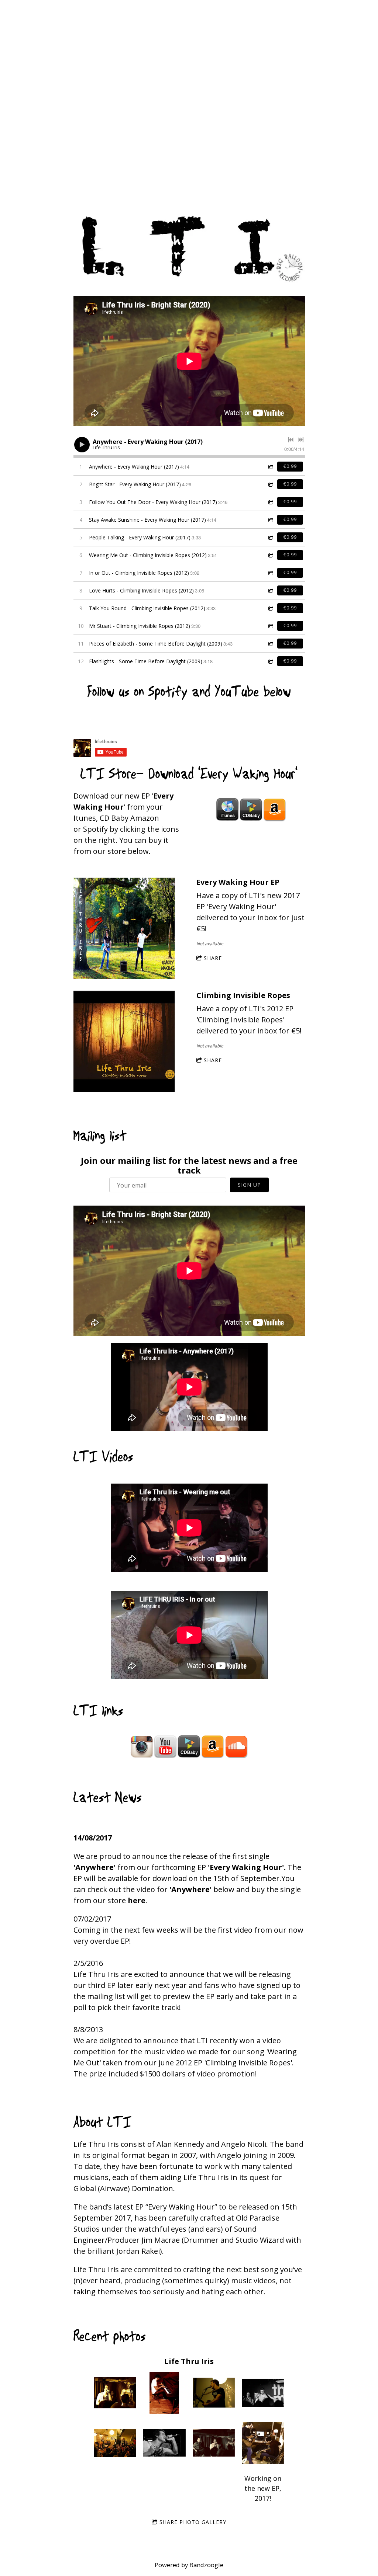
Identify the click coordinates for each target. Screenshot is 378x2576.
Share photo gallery (193, 2522)
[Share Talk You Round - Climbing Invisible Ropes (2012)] (270, 608)
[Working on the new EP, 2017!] (263, 2443)
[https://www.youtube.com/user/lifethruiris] (165, 1746)
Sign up (249, 1185)
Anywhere (94, 1867)
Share (213, 958)
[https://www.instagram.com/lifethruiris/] (142, 1746)
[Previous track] (291, 440)
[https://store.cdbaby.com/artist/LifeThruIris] (251, 810)
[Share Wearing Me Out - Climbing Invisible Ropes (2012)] (270, 555)
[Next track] (301, 440)
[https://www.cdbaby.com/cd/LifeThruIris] (189, 1746)
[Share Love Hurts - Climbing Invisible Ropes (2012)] (270, 590)
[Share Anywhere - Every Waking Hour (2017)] (270, 467)
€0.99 (290, 466)
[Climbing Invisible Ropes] (124, 1042)
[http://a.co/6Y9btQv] (275, 810)
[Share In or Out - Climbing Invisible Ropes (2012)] (270, 573)
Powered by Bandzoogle (189, 2565)
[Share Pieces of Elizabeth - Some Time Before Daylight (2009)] (270, 644)
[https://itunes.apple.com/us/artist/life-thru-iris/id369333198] (227, 810)
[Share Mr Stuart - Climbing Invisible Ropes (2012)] (270, 626)
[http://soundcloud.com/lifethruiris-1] (236, 1746)
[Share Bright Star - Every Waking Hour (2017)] (270, 484)
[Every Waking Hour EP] (124, 929)
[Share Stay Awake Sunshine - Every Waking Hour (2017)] (270, 520)
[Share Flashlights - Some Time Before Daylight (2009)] (270, 661)
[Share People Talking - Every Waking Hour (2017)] (270, 537)
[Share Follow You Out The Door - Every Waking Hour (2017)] (270, 502)
